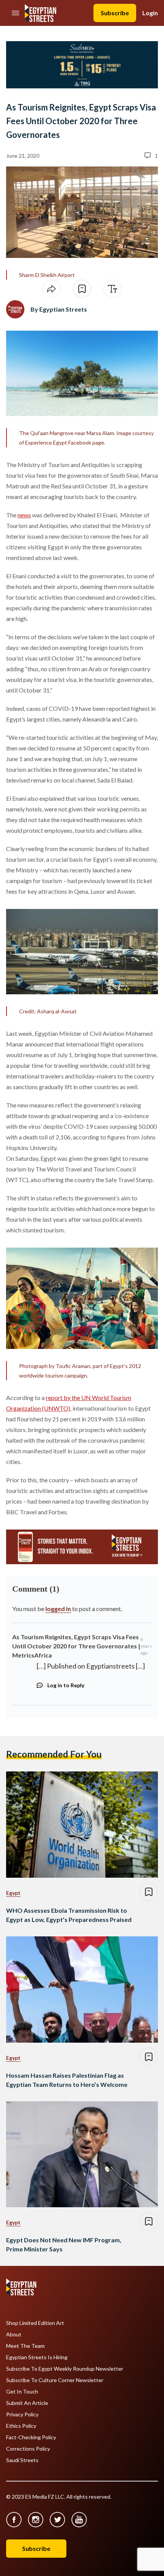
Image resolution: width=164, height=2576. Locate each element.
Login (150, 13)
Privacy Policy (22, 2414)
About (14, 2334)
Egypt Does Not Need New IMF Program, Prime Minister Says (64, 2244)
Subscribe (115, 13)
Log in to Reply (66, 1685)
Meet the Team (25, 2346)
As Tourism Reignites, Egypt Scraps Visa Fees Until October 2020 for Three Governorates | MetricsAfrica (76, 1646)
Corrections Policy (28, 2449)
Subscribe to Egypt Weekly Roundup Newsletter (65, 2369)
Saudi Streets (22, 2460)
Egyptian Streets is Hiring (37, 2357)
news (24, 515)
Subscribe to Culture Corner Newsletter (55, 2380)
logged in (58, 1609)
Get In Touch (22, 2392)
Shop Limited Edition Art (35, 2323)
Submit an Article (27, 2403)
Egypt (13, 1893)
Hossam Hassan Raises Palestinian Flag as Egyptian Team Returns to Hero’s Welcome (67, 2080)
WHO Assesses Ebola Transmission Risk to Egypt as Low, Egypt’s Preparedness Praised (69, 1915)
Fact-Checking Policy (31, 2437)
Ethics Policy (21, 2426)
